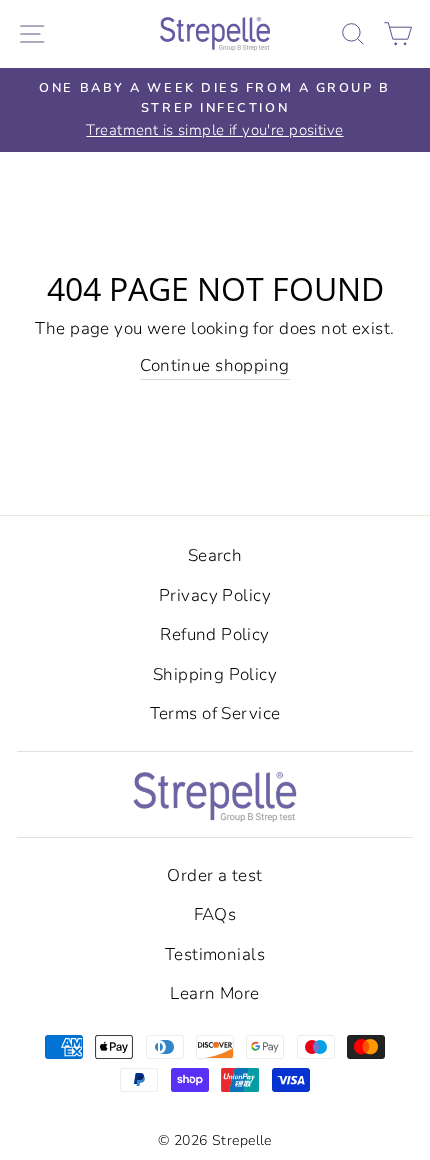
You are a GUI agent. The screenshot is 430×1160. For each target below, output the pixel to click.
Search (215, 555)
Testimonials (215, 954)
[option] (215, 110)
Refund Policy (215, 634)
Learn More (214, 993)
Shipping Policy (215, 674)
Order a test (214, 875)
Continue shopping (214, 365)
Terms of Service (215, 713)
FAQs (215, 914)
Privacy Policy (215, 595)
